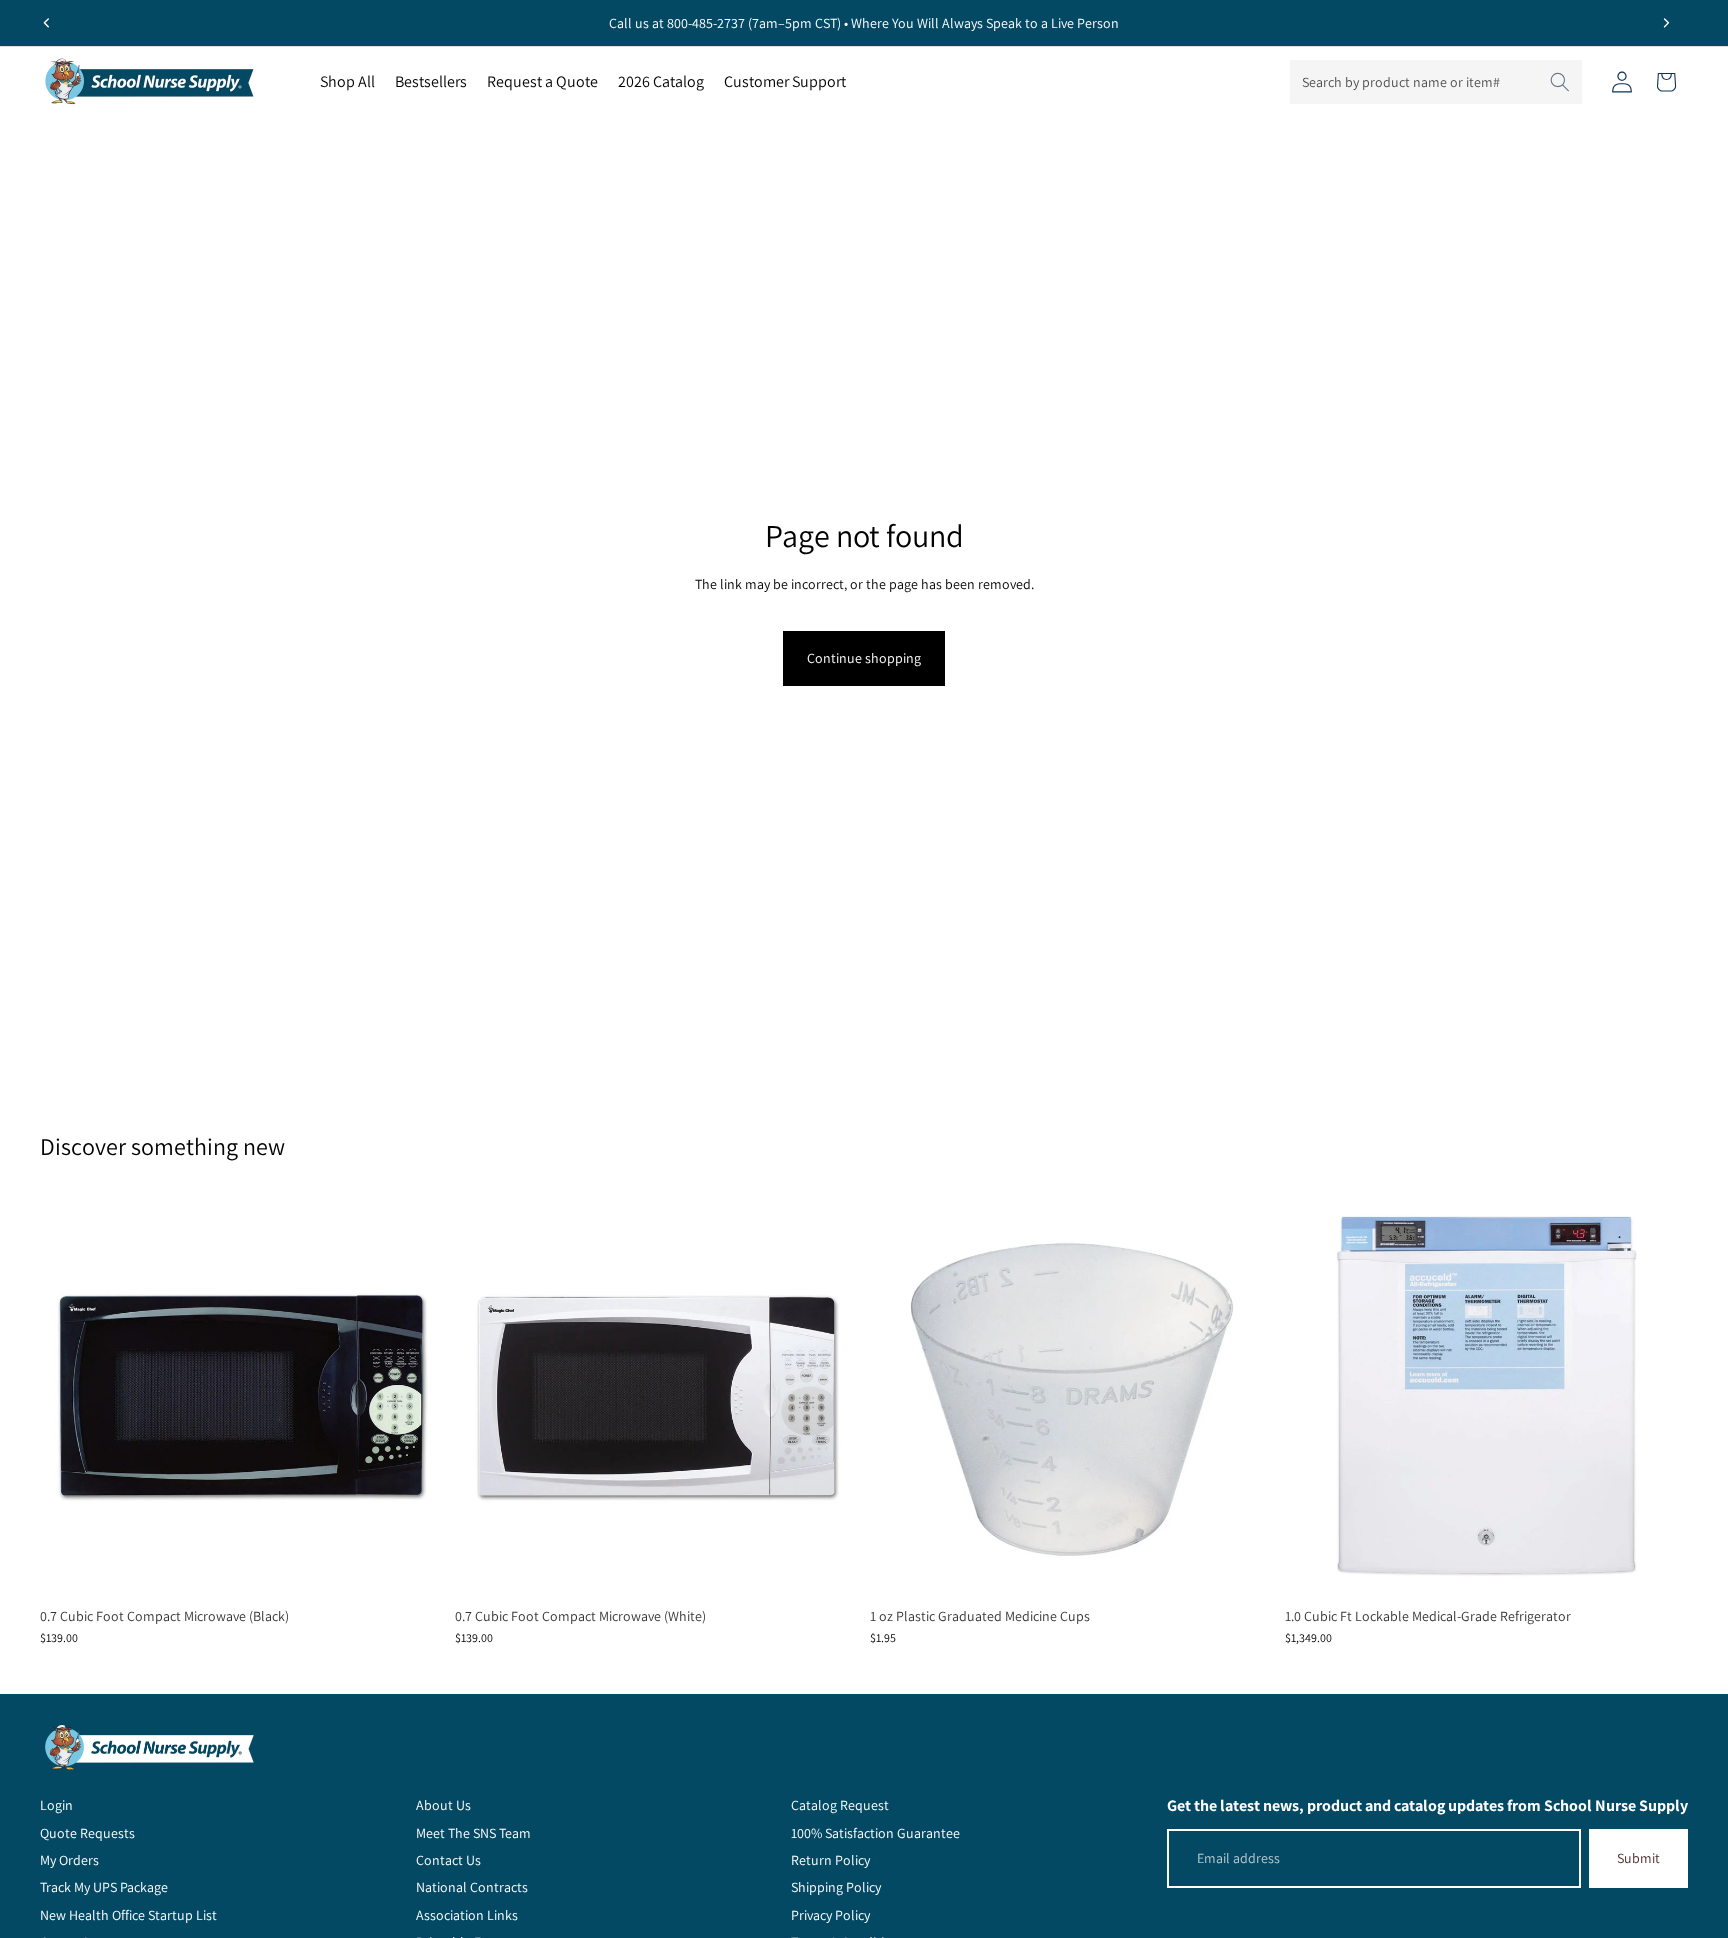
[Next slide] (1666, 23)
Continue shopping (864, 658)
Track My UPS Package (104, 1887)
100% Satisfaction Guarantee (875, 1833)
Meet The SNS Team (473, 1833)
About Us (443, 1805)
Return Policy (830, 1860)
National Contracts (472, 1887)
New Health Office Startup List (128, 1915)
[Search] (1560, 82)
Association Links (467, 1915)
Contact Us (448, 1860)
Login (56, 1805)
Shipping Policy (836, 1887)
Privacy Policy (830, 1915)
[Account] (1622, 82)
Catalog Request (840, 1805)
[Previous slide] (47, 23)
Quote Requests (87, 1833)
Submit (1638, 1858)
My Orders (69, 1860)
